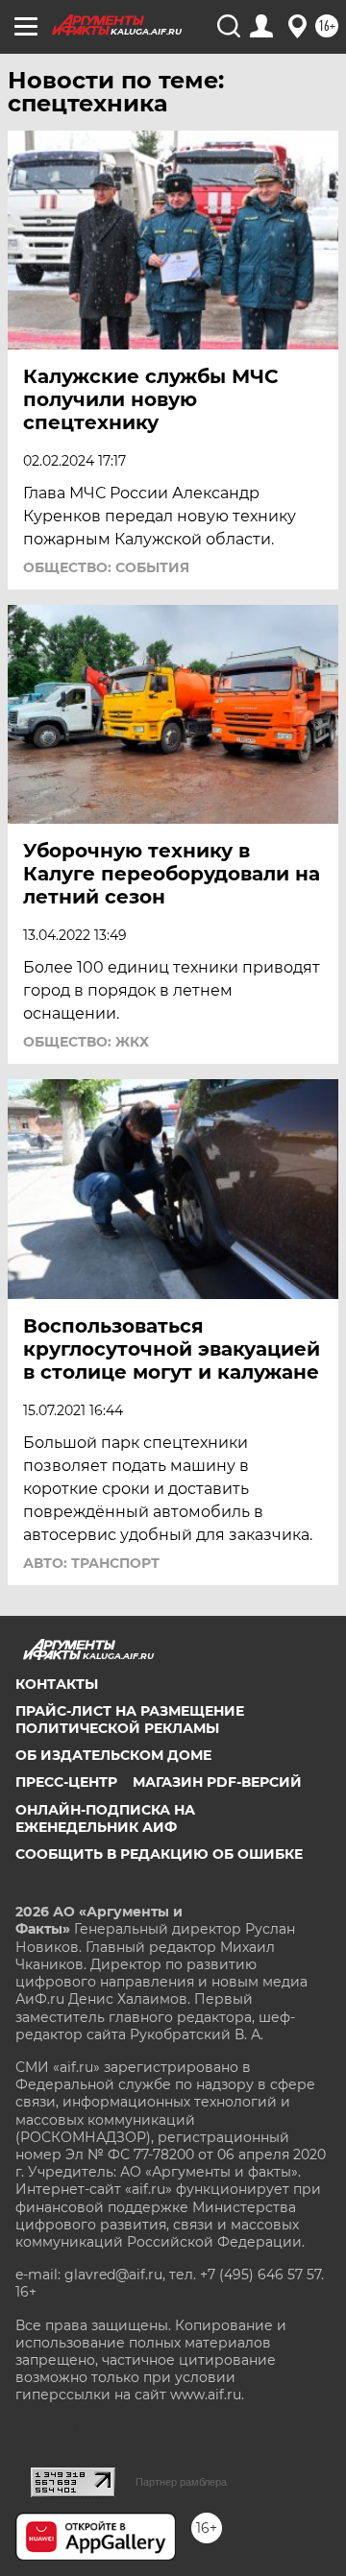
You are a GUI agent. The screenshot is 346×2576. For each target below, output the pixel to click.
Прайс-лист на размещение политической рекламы (130, 1720)
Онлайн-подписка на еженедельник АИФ (105, 1818)
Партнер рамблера (181, 2482)
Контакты (57, 1684)
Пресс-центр (66, 1782)
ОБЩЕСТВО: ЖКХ (86, 1042)
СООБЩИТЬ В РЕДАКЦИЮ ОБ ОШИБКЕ (159, 1854)
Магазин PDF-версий (217, 1782)
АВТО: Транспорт (91, 1563)
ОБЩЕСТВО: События (106, 567)
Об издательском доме (113, 1755)
